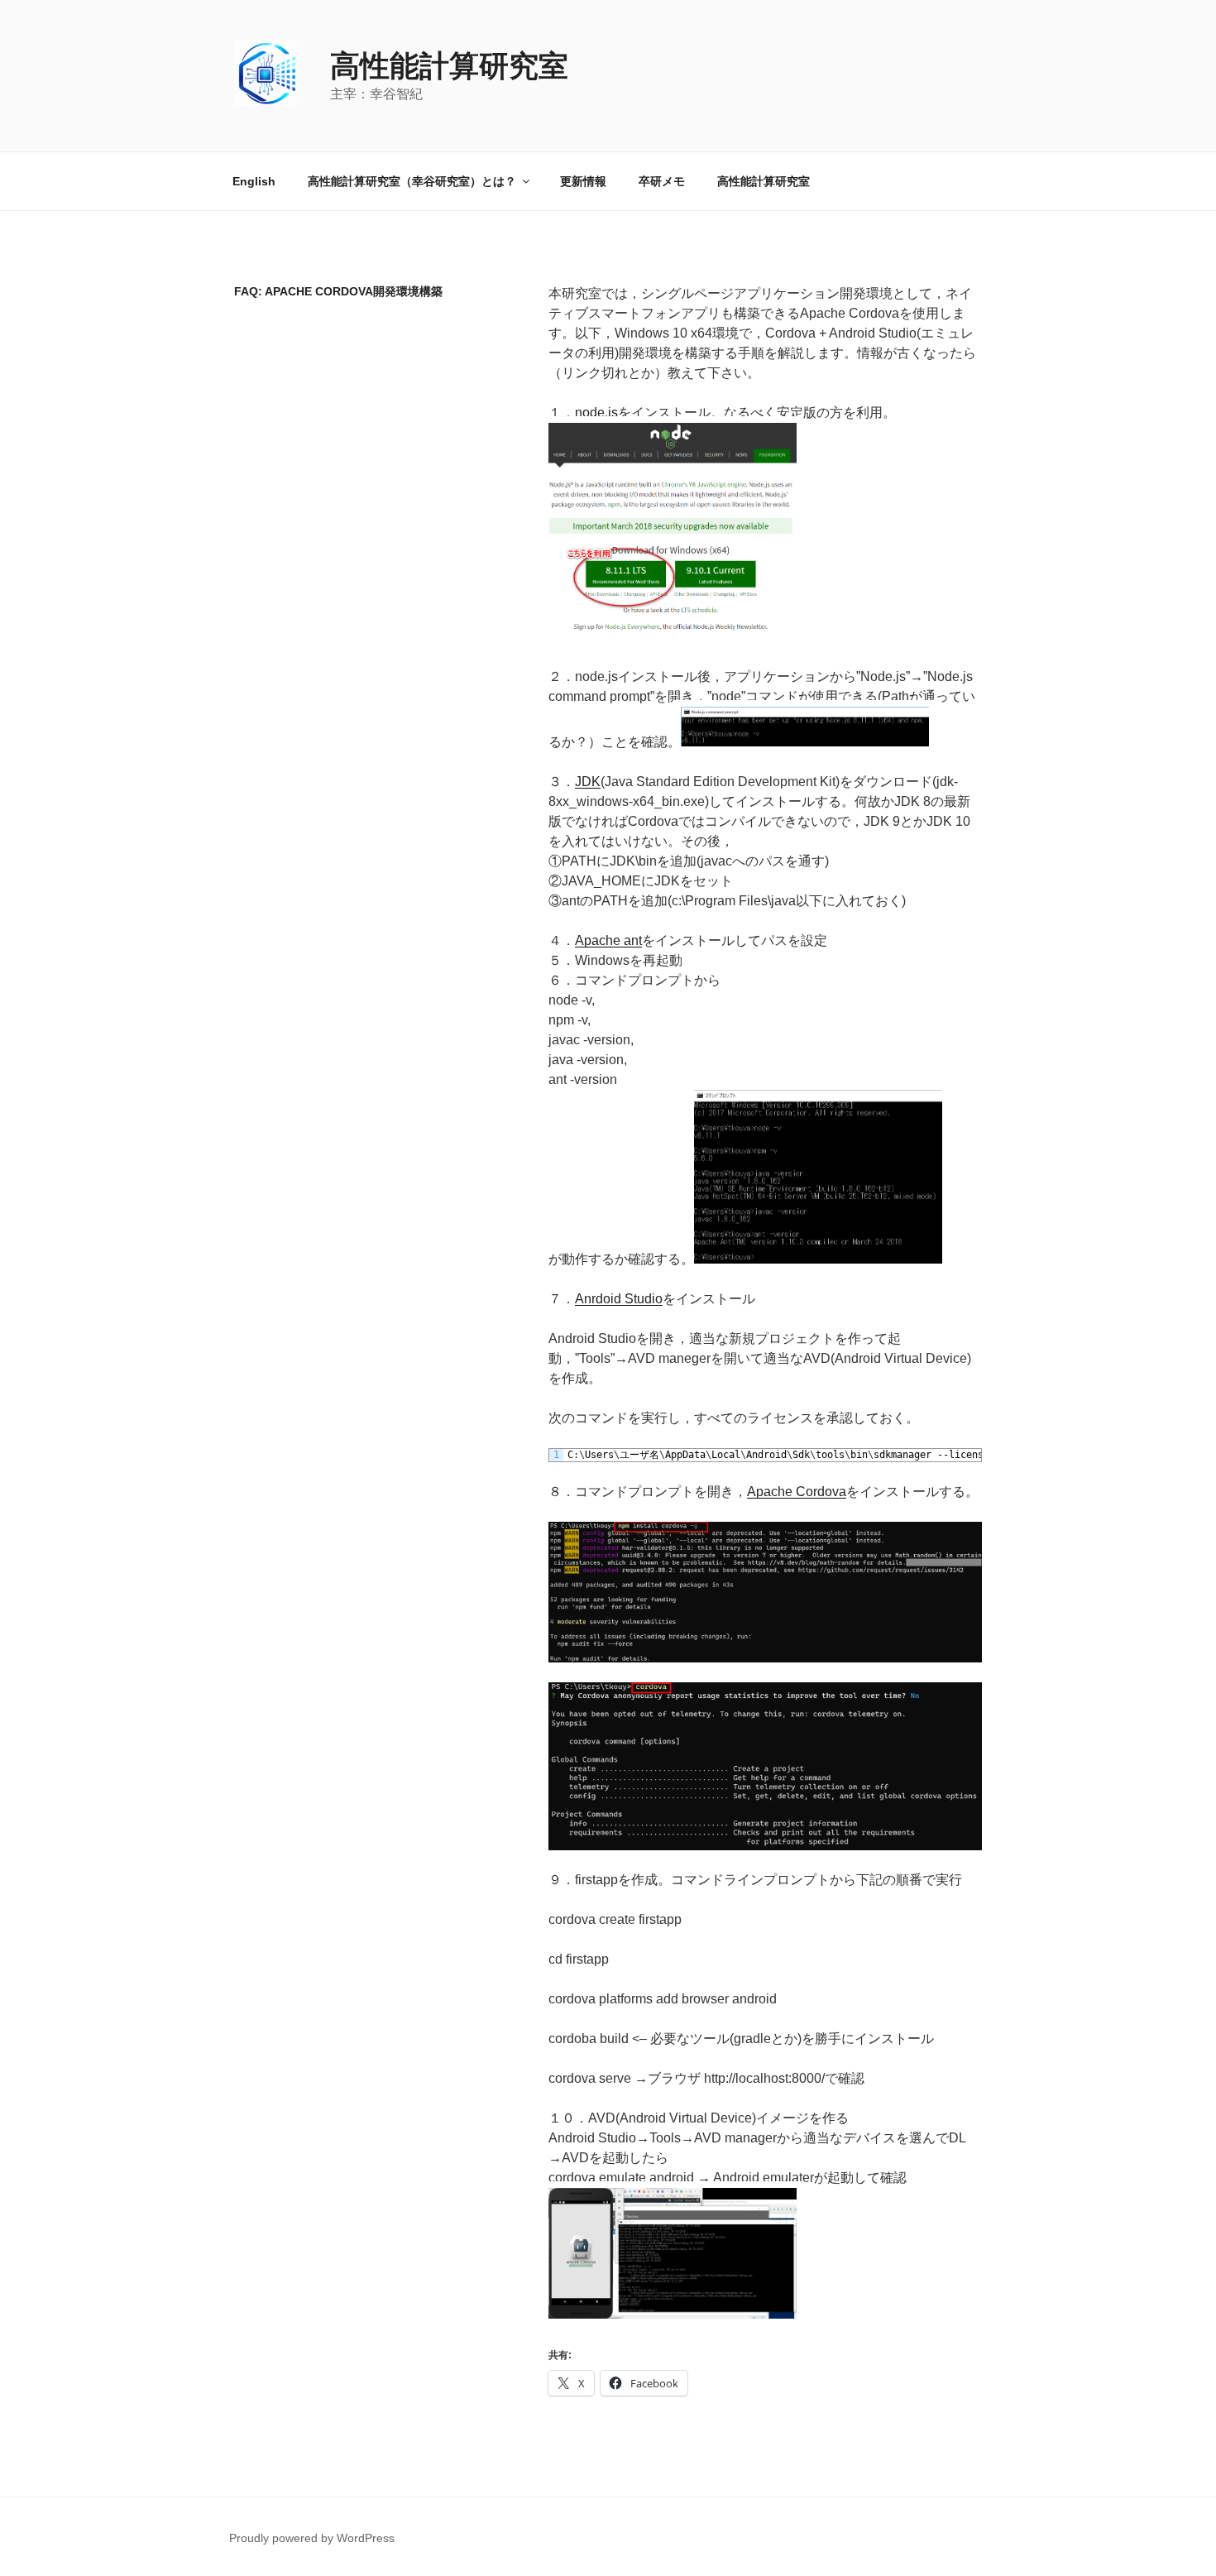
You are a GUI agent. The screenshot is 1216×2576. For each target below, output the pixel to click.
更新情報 (583, 181)
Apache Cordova (797, 1492)
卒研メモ (662, 181)
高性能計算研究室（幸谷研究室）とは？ (412, 181)
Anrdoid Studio (619, 1299)
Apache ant (608, 940)
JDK (588, 782)
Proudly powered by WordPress (312, 2538)
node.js (596, 413)
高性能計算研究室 (449, 66)
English (254, 181)
